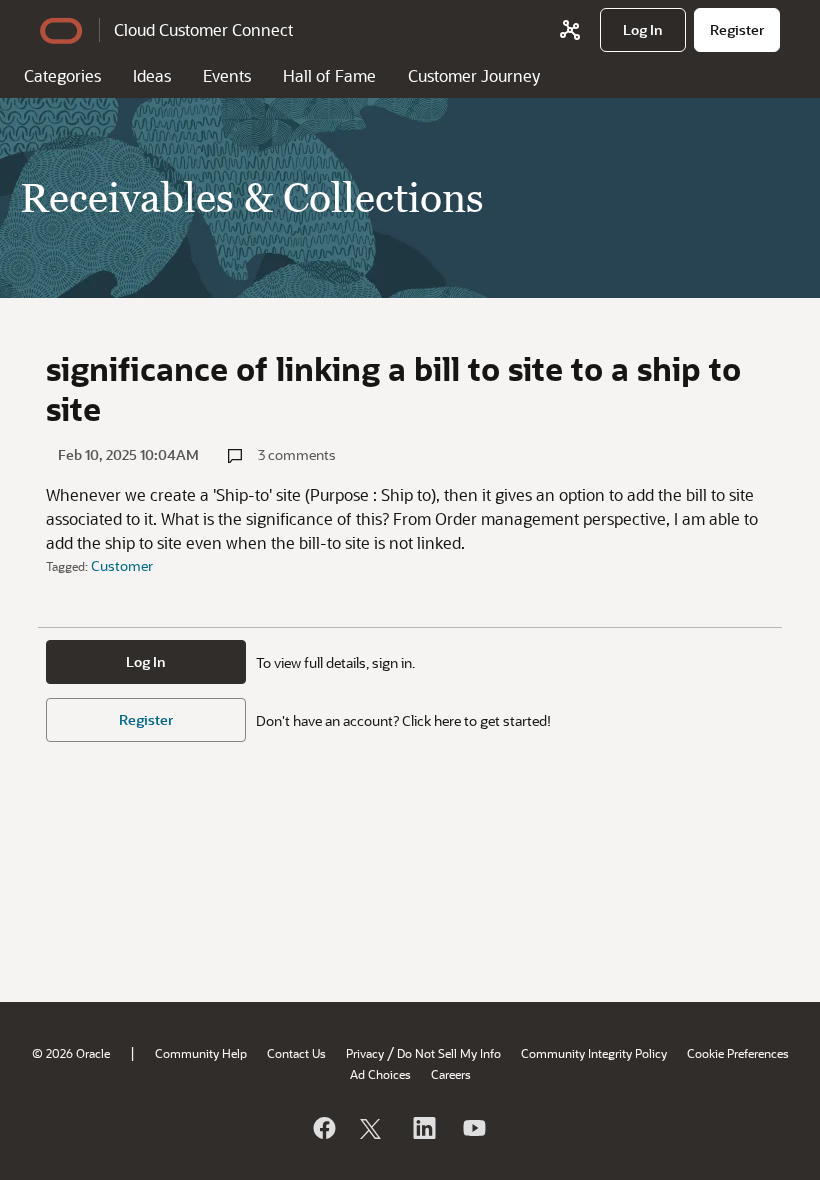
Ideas (152, 75)
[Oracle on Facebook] (323, 1128)
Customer (122, 565)
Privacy (365, 1053)
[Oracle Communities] (570, 30)
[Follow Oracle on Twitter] (373, 1128)
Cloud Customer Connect (203, 29)
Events (227, 75)
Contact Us (296, 1053)
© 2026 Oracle (71, 1053)
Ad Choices (380, 1074)
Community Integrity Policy (594, 1053)
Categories (62, 75)
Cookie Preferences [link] (738, 1053)
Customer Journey (474, 75)
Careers (451, 1074)
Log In (146, 661)
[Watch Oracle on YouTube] (473, 1128)
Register (146, 719)
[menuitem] (643, 30)
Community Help (201, 1053)
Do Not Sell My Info (449, 1053)
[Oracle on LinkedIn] (423, 1128)
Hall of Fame (329, 75)
